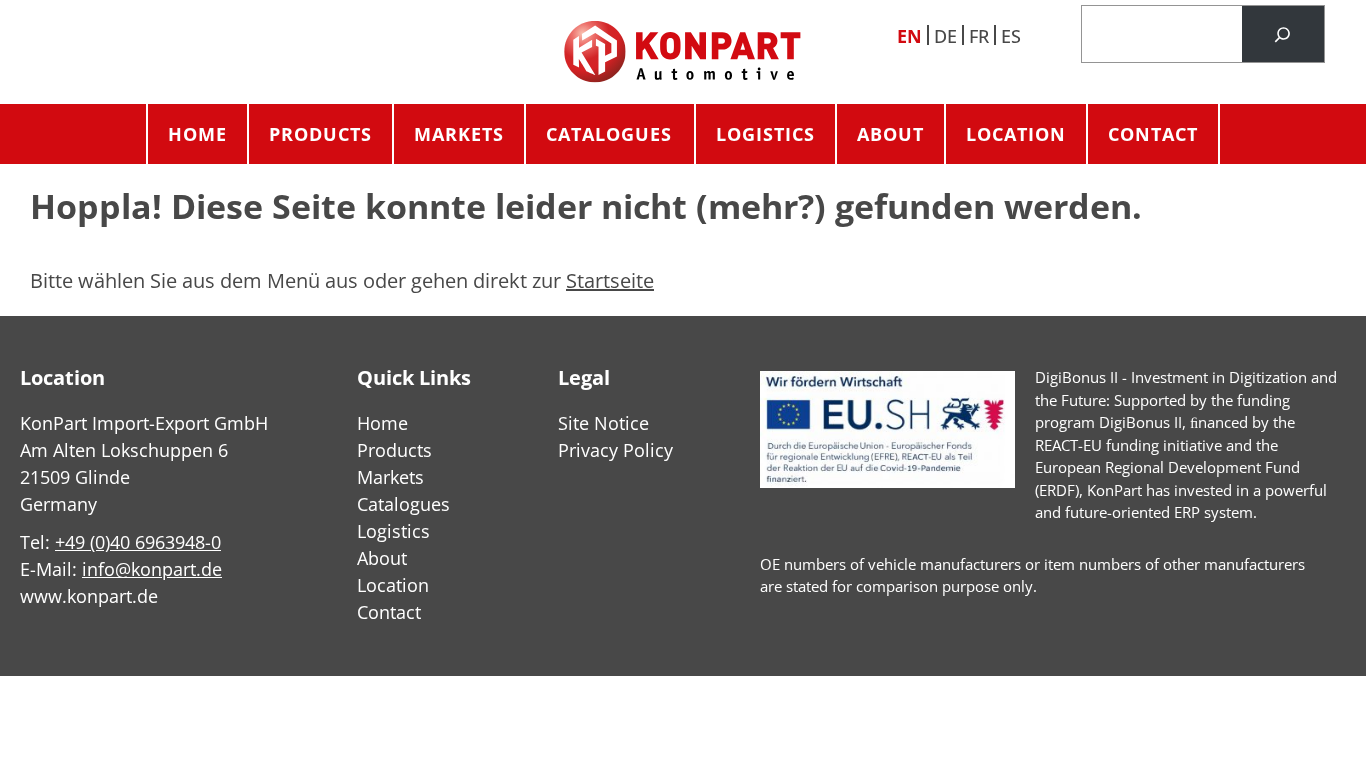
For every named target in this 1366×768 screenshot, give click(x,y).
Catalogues (609, 134)
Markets (459, 134)
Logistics (765, 134)
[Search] (1283, 34)
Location (1016, 134)
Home (197, 134)
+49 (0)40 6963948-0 (138, 542)
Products (320, 134)
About (890, 134)
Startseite (610, 280)
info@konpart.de (152, 569)
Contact (1153, 134)
